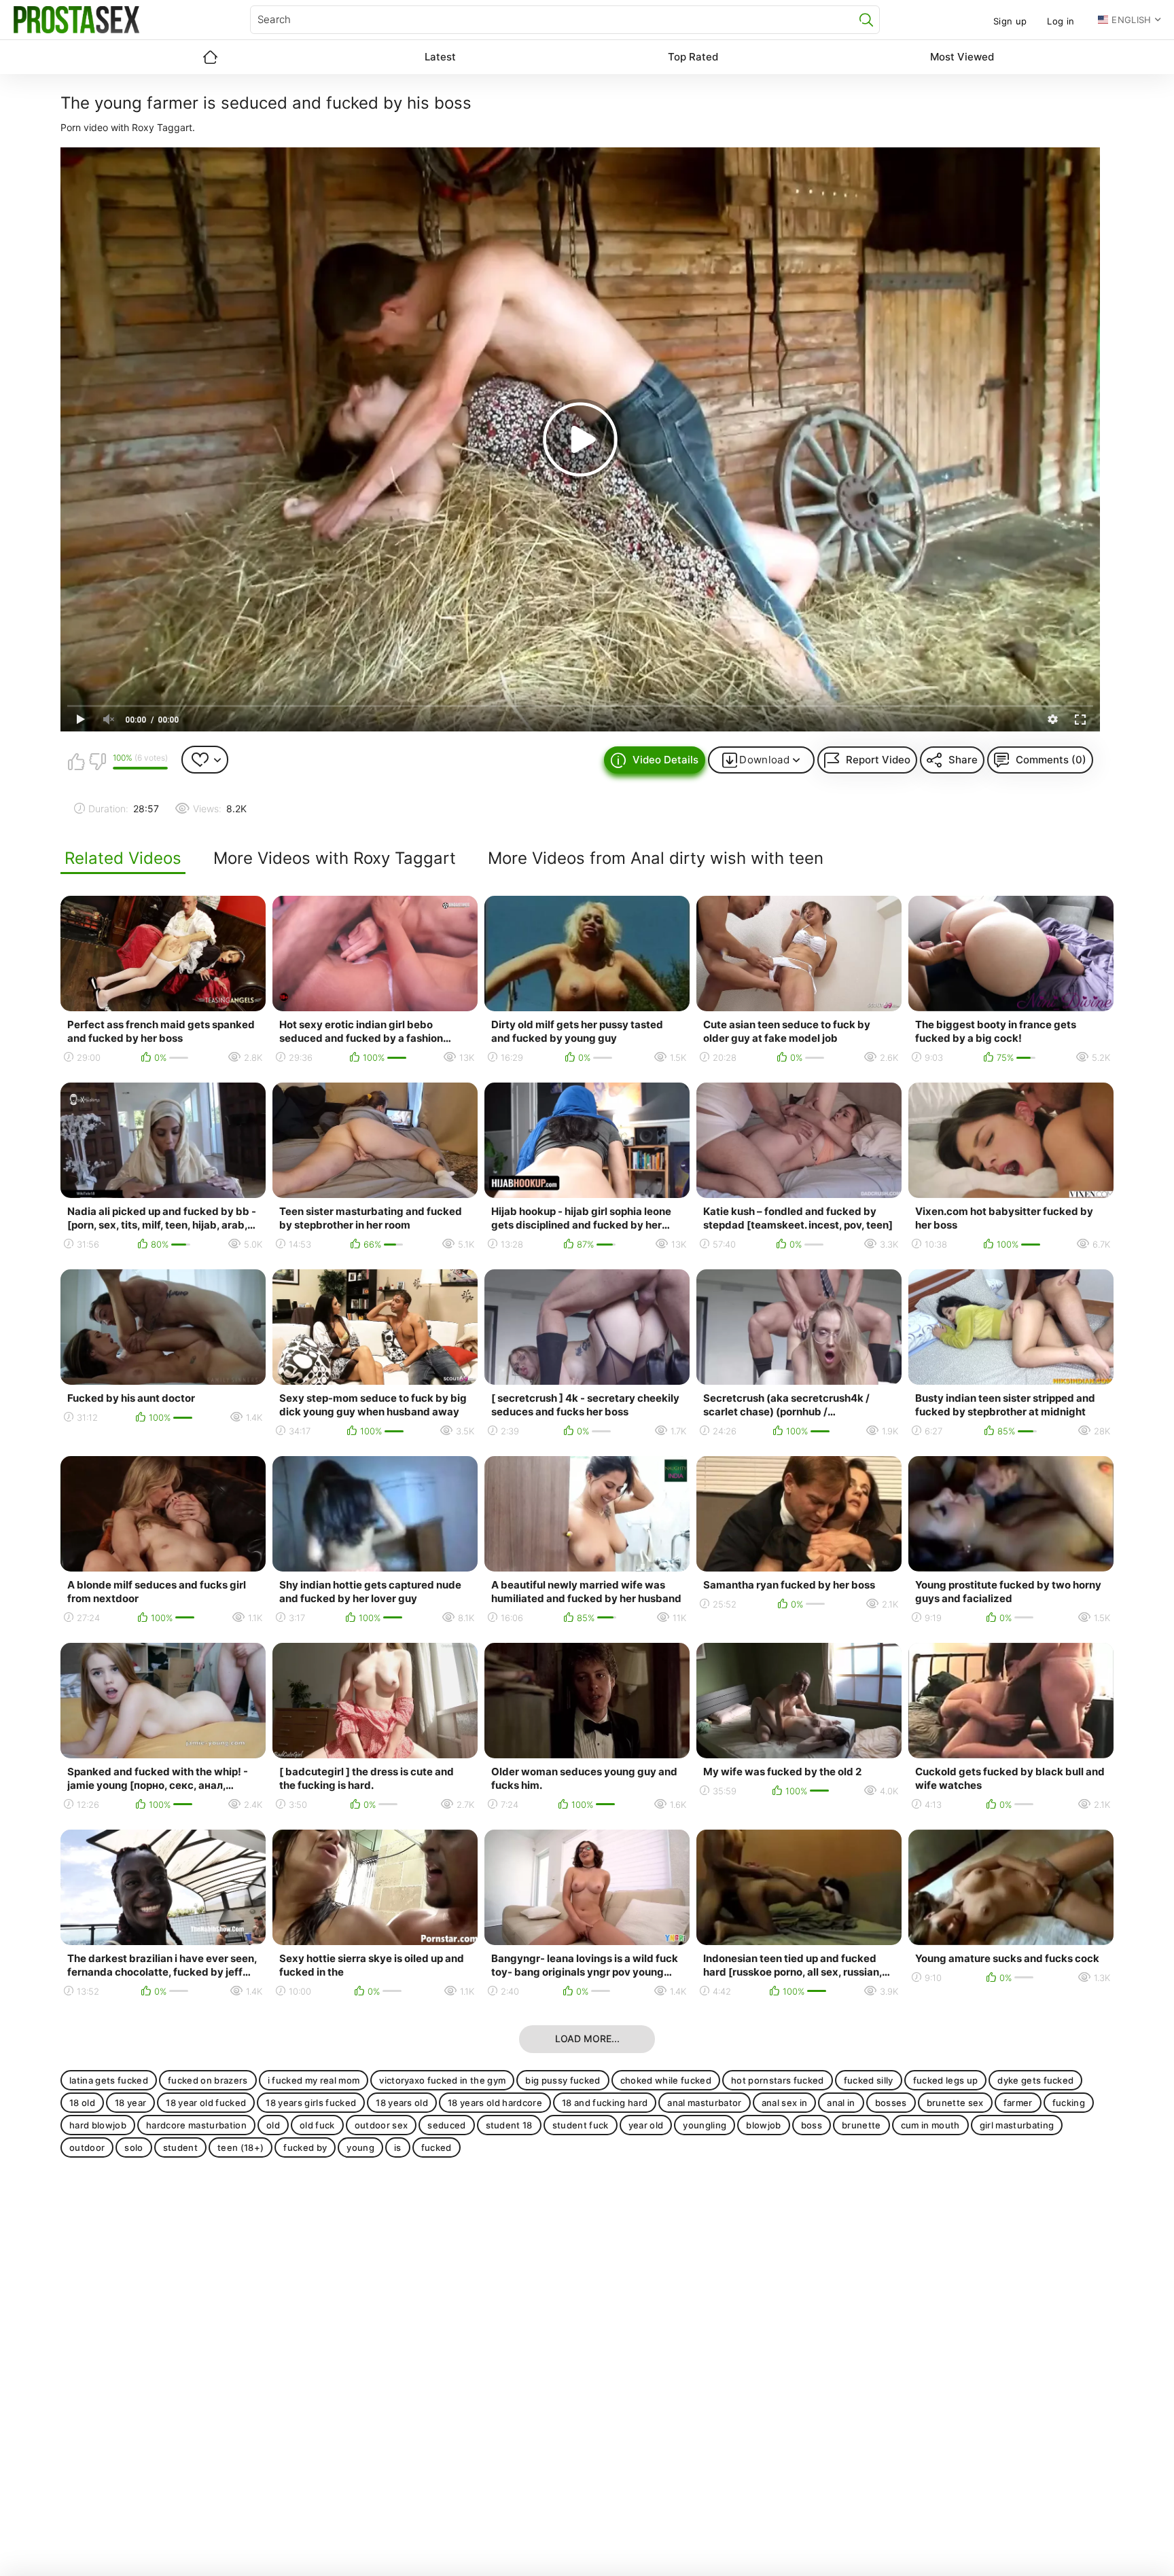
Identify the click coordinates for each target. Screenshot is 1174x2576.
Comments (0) (1051, 760)
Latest (440, 57)
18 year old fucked (206, 2103)
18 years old (402, 2103)
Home (210, 57)
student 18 (509, 2125)
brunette (861, 2125)
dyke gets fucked (1035, 2080)
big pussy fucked (563, 2080)
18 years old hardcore (495, 2103)
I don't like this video (97, 761)
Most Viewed (962, 57)
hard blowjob (98, 2125)
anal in (841, 2103)
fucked (437, 2147)
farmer (1018, 2103)
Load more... (587, 2038)
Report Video (878, 760)
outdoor (87, 2147)
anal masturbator (704, 2103)
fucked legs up (946, 2080)
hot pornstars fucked (778, 2080)
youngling (705, 2125)
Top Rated (693, 57)
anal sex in (785, 2103)
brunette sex (955, 2103)
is (398, 2147)
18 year (130, 2103)
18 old (82, 2103)
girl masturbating (1017, 2125)
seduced (446, 2125)
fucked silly (869, 2080)
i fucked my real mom (314, 2080)
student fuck (581, 2125)
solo (134, 2147)
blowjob (763, 2125)
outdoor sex (381, 2125)
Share (963, 760)
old (273, 2125)
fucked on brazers (208, 2080)
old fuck (317, 2125)
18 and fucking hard (605, 2103)
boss (812, 2125)
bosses (891, 2103)
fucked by (305, 2147)
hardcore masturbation (196, 2125)
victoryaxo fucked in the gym (442, 2080)
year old (646, 2125)
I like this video (76, 761)
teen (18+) (241, 2147)
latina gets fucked (109, 2080)
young (360, 2147)
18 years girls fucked (311, 2103)
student (180, 2147)
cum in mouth (930, 2125)
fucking (1069, 2103)
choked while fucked (666, 2080)
